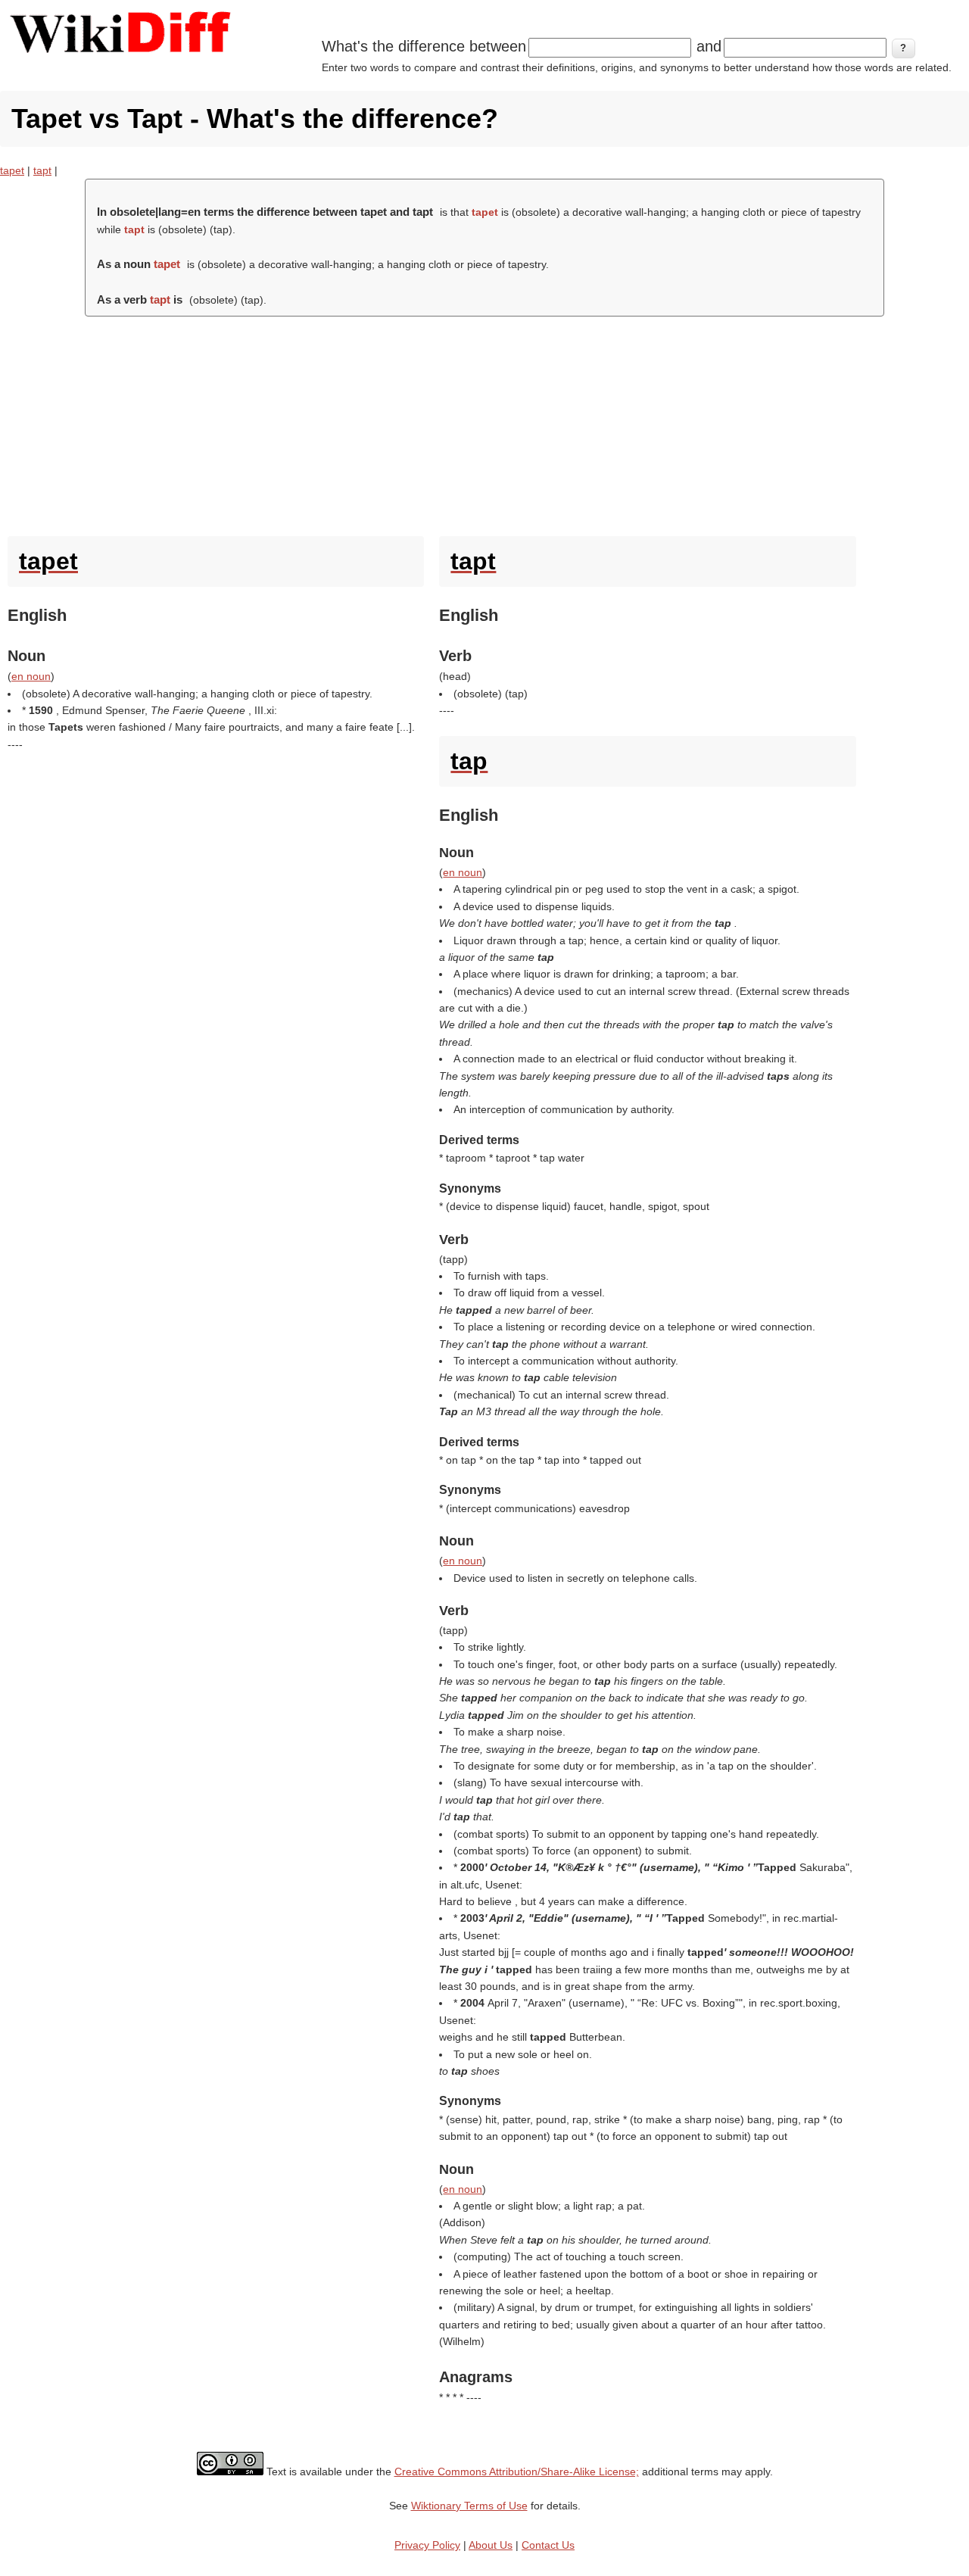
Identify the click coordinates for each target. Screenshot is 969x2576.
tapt (42, 170)
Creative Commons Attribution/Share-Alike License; (517, 2472)
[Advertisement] (484, 423)
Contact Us (548, 2545)
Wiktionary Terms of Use (469, 2506)
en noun (31, 676)
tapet (12, 170)
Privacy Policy (427, 2545)
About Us (491, 2545)
